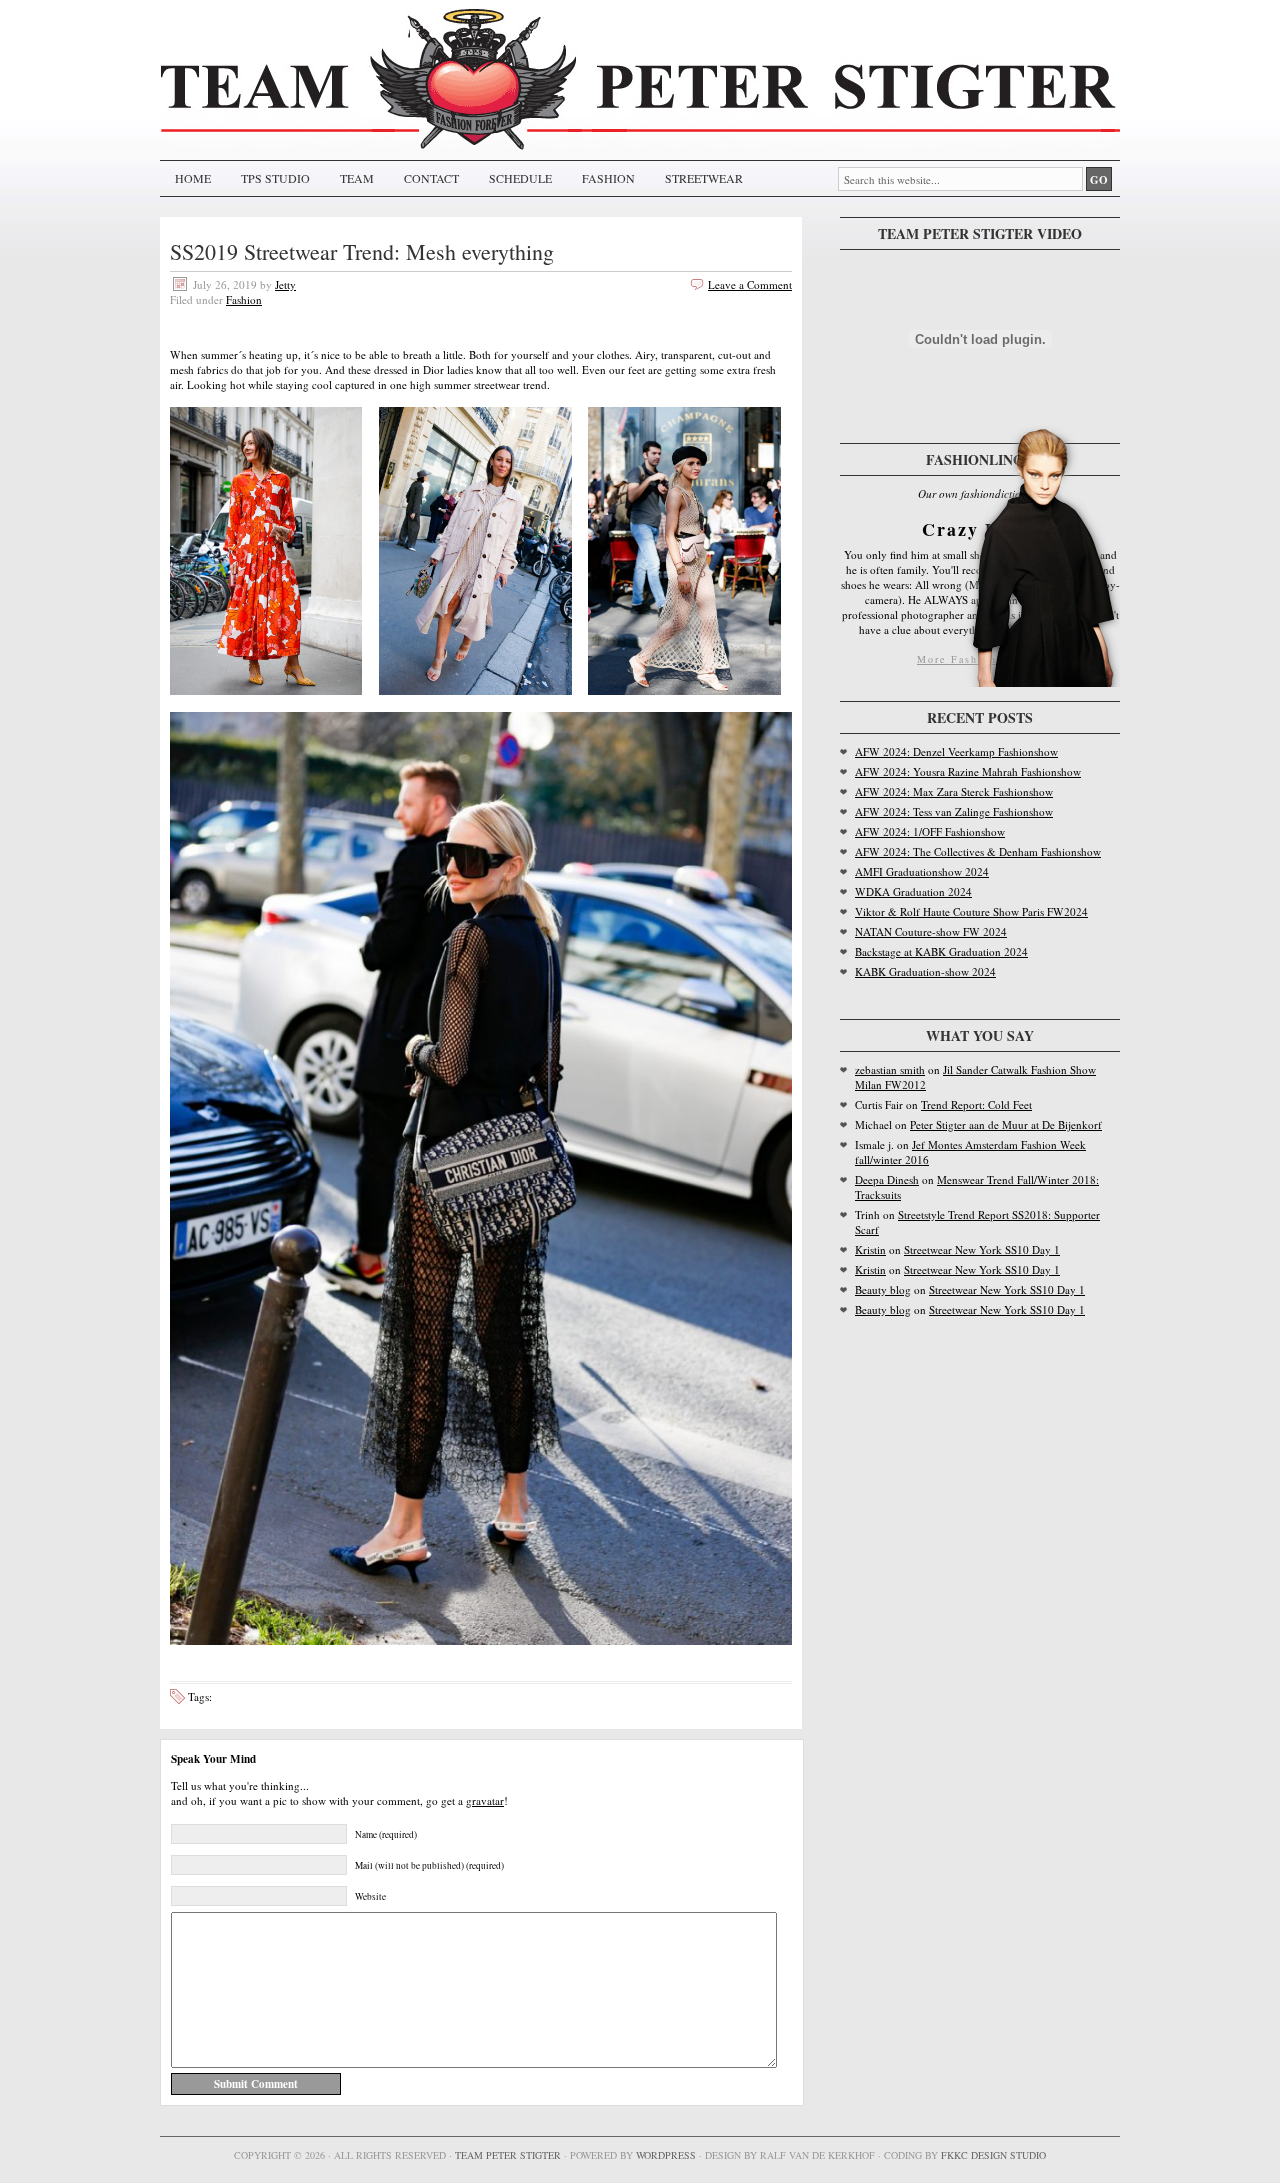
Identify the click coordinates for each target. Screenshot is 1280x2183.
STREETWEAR (704, 178)
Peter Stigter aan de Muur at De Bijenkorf (1006, 1124)
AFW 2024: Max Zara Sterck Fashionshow (954, 791)
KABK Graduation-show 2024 (925, 971)
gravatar (485, 1800)
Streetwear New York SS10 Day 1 (982, 1249)
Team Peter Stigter (508, 2155)
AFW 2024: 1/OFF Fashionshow (930, 831)
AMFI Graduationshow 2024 (922, 871)
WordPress (666, 2155)
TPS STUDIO (275, 178)
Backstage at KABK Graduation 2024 (941, 951)
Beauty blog (883, 1289)
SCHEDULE (520, 178)
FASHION (608, 178)
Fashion (244, 299)
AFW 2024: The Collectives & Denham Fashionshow (978, 851)
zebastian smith (890, 1069)
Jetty (285, 284)
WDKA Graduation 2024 (913, 891)
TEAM (357, 178)
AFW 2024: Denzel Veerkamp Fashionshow (956, 751)
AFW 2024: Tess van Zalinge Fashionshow (954, 811)
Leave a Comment (750, 284)
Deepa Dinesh (887, 1179)
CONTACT (431, 178)
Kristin (870, 1249)
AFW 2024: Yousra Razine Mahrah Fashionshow (968, 771)
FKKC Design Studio (993, 2155)
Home (193, 178)
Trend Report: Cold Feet (976, 1104)
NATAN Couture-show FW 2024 (931, 931)
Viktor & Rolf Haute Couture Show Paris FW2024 (971, 911)
